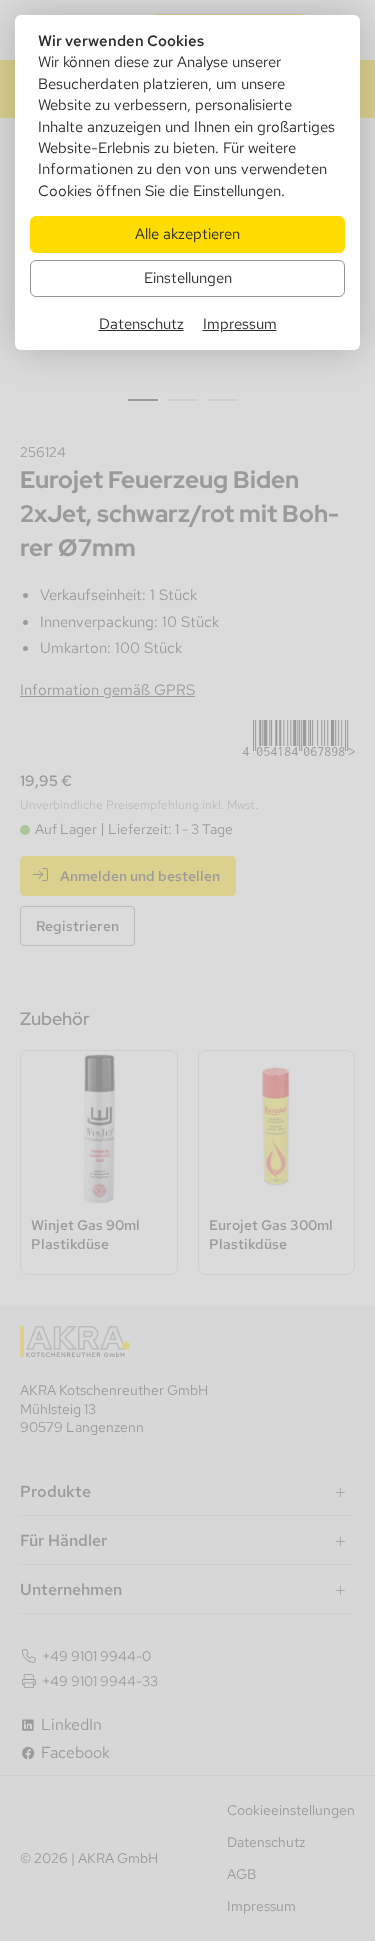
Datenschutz (141, 323)
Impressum (240, 323)
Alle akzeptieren (187, 233)
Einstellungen (188, 277)
